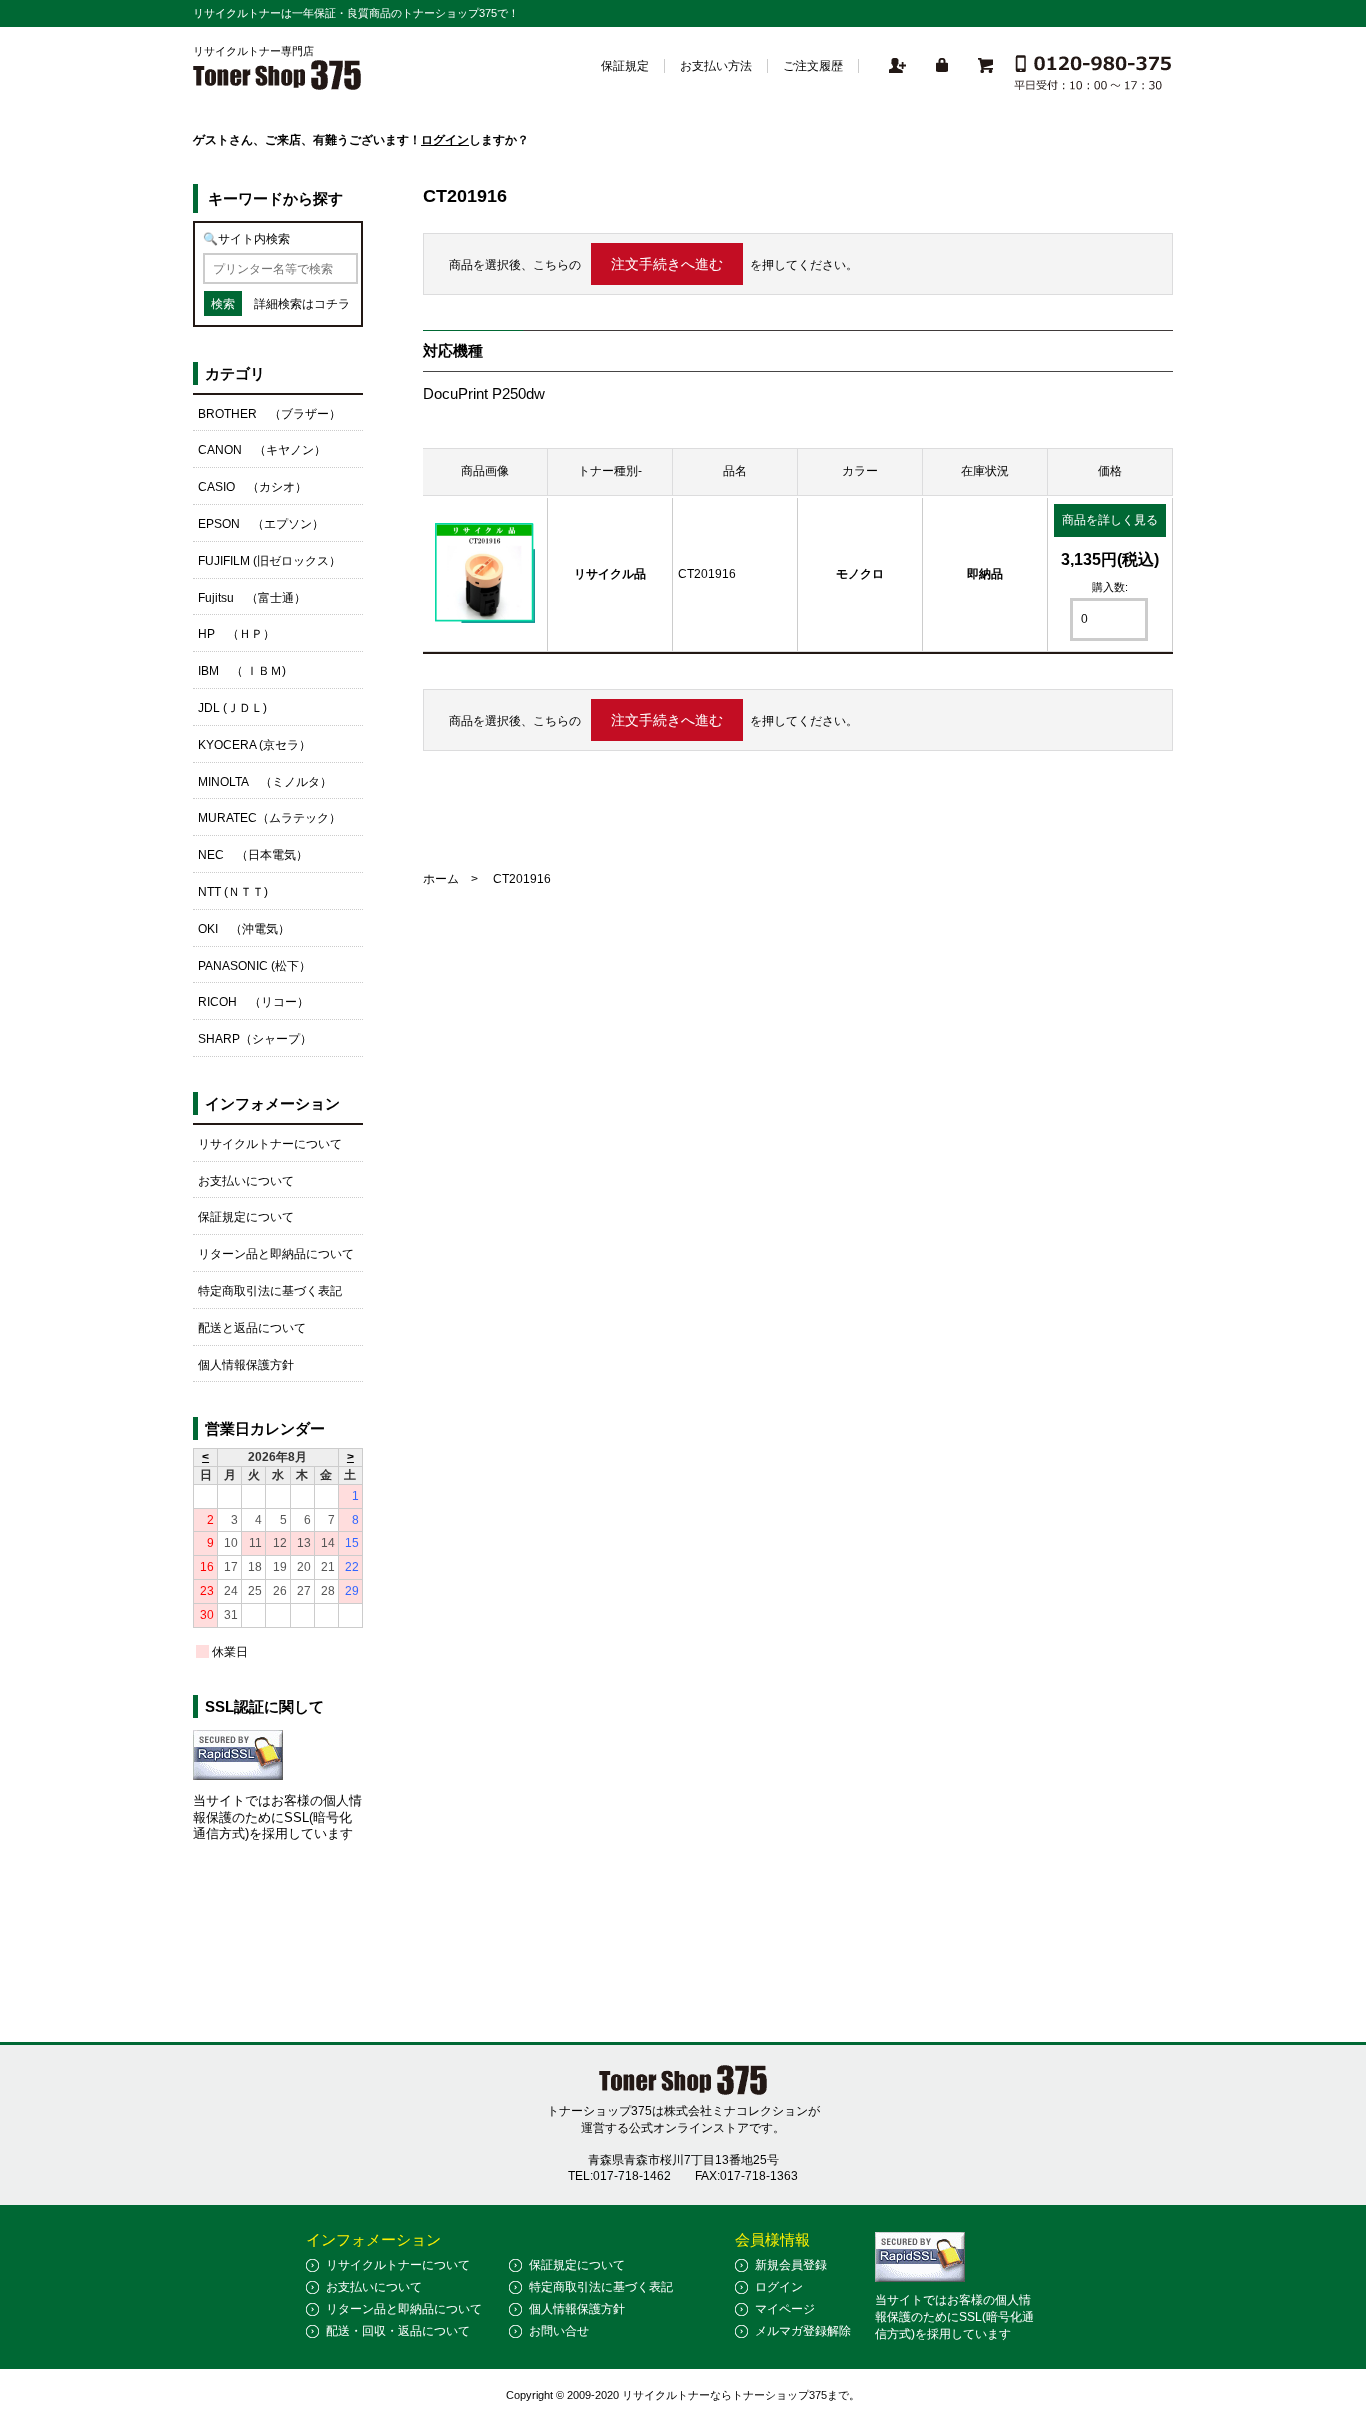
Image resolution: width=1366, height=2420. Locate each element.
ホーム (441, 879)
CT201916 (707, 574)
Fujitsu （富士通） (252, 598)
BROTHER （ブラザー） (269, 414)
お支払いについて (246, 1181)
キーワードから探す (275, 198)
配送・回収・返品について (398, 2331)
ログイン (445, 140)
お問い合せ (559, 2331)
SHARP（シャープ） (255, 1039)
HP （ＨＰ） (236, 634)
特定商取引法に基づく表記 (270, 1291)
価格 (1110, 471)
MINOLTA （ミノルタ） (265, 782)
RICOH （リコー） (253, 1002)
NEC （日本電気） (253, 855)
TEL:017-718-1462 (619, 2176)
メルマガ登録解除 (803, 2331)
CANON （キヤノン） (262, 450)
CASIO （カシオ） (252, 487)
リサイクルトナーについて (270, 1144)
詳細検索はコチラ (302, 304)
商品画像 (485, 471)
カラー (860, 471)
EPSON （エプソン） (261, 524)
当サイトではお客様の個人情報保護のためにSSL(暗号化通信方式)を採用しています (277, 1817)
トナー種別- (610, 471)
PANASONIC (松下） (254, 966)
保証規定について (246, 1217)
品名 (735, 471)
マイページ (785, 2309)
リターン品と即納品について (276, 1254)
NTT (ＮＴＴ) (233, 892)
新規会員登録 (791, 2265)
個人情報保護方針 (246, 1365)
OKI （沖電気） (244, 929)
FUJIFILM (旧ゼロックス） (269, 561)
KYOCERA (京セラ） (254, 745)
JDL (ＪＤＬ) (232, 708)
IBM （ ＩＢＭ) (242, 671)
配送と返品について (252, 1328)
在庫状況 (985, 471)
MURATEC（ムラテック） (269, 818)
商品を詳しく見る (1110, 520)
